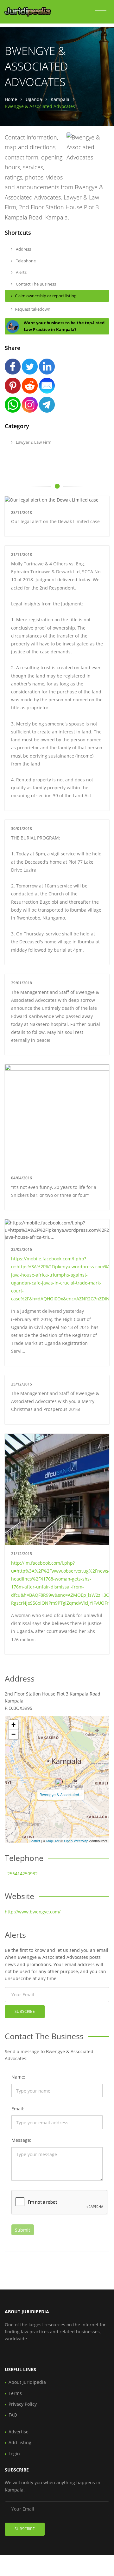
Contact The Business (35, 284)
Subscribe (25, 2011)
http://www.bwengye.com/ (33, 1912)
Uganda (34, 99)
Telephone (25, 261)
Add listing (20, 2442)
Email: (18, 2109)
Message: (21, 2140)
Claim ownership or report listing (46, 296)
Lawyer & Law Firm (33, 442)
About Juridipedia (27, 2382)
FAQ (13, 2415)
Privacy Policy (23, 2404)
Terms (15, 2393)
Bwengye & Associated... (61, 1794)
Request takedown (33, 309)
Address (23, 249)
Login (14, 2454)
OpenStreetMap (76, 1841)
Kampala (60, 99)
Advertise (19, 2432)
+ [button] (13, 1725)
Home (11, 99)
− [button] (13, 1734)
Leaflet (35, 1841)
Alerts (21, 272)
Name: (18, 2077)
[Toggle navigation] (101, 14)
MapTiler (53, 1841)
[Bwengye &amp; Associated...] (59, 1782)
